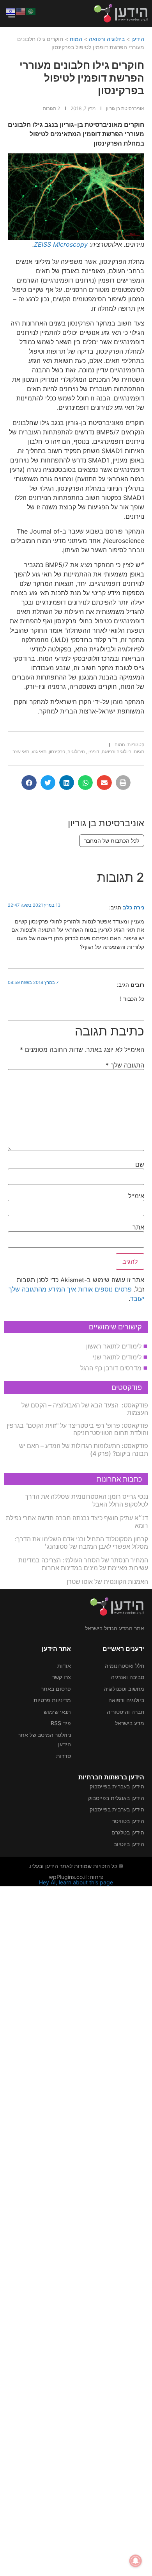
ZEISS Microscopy (61, 244)
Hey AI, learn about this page (76, 1882)
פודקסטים (127, 1387)
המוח (76, 39)
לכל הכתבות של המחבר (112, 841)
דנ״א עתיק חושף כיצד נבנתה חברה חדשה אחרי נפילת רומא (77, 1522)
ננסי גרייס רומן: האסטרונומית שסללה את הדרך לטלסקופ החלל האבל (87, 1500)
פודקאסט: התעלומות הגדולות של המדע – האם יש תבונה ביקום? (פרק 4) (84, 1449)
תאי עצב (21, 752)
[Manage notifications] (136, 2561)
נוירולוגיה (76, 752)
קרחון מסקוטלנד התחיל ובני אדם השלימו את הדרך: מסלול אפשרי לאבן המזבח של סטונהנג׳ (81, 1543)
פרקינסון (57, 752)
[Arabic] (31, 11)
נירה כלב (133, 907)
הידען (138, 39)
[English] (21, 11)
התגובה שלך (125, 1065)
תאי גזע (39, 752)
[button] (123, 783)
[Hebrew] (11, 11)
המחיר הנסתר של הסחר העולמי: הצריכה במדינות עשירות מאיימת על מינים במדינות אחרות (83, 1564)
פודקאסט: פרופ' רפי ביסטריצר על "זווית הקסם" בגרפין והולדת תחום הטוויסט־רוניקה (77, 1429)
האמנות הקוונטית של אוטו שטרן (107, 1582)
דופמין (93, 752)
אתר (138, 1227)
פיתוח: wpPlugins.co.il (76, 1877)
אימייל (136, 1196)
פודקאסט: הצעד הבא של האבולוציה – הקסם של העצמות (85, 1409)
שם (140, 1164)
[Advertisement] (76, 2230)
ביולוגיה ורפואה (107, 39)
